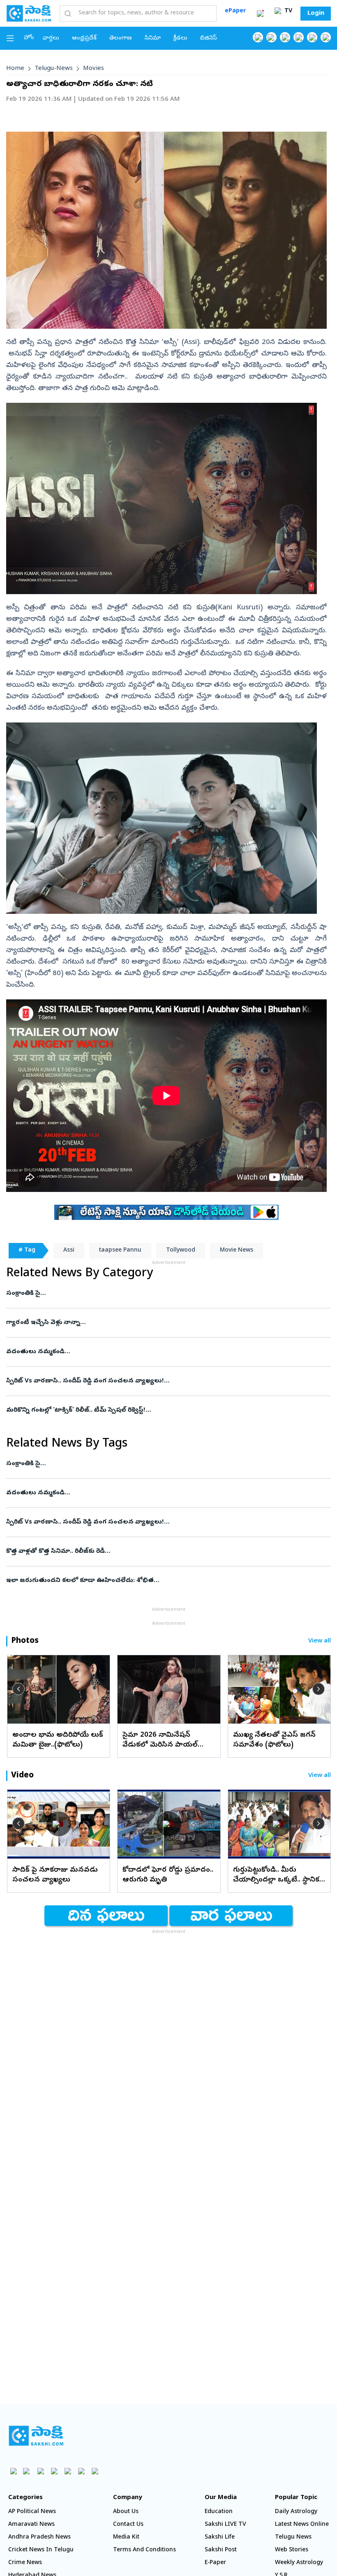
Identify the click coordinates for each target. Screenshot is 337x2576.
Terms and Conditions (144, 2550)
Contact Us (128, 2525)
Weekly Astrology (299, 2563)
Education (219, 2512)
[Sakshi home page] (36, 2436)
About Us (126, 2512)
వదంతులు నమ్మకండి (150, 1352)
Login (316, 14)
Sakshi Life (220, 2538)
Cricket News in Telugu (41, 2550)
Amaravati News (31, 2525)
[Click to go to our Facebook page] (258, 37)
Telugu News (293, 2538)
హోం (29, 38)
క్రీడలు (180, 38)
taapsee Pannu (120, 1251)
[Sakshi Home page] (29, 13)
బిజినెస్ (209, 38)
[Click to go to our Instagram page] (299, 37)
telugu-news (54, 69)
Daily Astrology (296, 2512)
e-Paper (215, 2563)
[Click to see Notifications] (260, 14)
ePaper (235, 11)
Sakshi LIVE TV (225, 2525)
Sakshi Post (221, 2550)
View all (320, 1641)
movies (93, 69)
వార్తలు (51, 38)
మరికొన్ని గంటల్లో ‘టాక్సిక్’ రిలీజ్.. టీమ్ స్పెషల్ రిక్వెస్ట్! (156, 1410)
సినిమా (153, 38)
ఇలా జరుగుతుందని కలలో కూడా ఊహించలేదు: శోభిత (164, 1581)
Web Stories (292, 2550)
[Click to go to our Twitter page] (285, 37)
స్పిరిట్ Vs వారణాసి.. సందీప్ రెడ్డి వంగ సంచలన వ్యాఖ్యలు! (163, 1381)
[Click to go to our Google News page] (326, 37)
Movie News (237, 1251)
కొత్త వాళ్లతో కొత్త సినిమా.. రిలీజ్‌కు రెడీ (164, 1552)
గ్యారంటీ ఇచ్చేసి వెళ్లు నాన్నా (157, 1323)
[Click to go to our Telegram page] (81, 2471)
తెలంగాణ (121, 38)
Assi (69, 1251)
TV (287, 11)
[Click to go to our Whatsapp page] (271, 37)
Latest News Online (302, 2525)
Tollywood (181, 1251)
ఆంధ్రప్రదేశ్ (84, 38)
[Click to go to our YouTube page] (312, 37)
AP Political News (32, 2512)
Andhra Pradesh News (39, 2538)
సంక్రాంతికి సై (159, 1294)
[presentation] (18, 1689)
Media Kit (126, 2538)
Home (15, 69)
